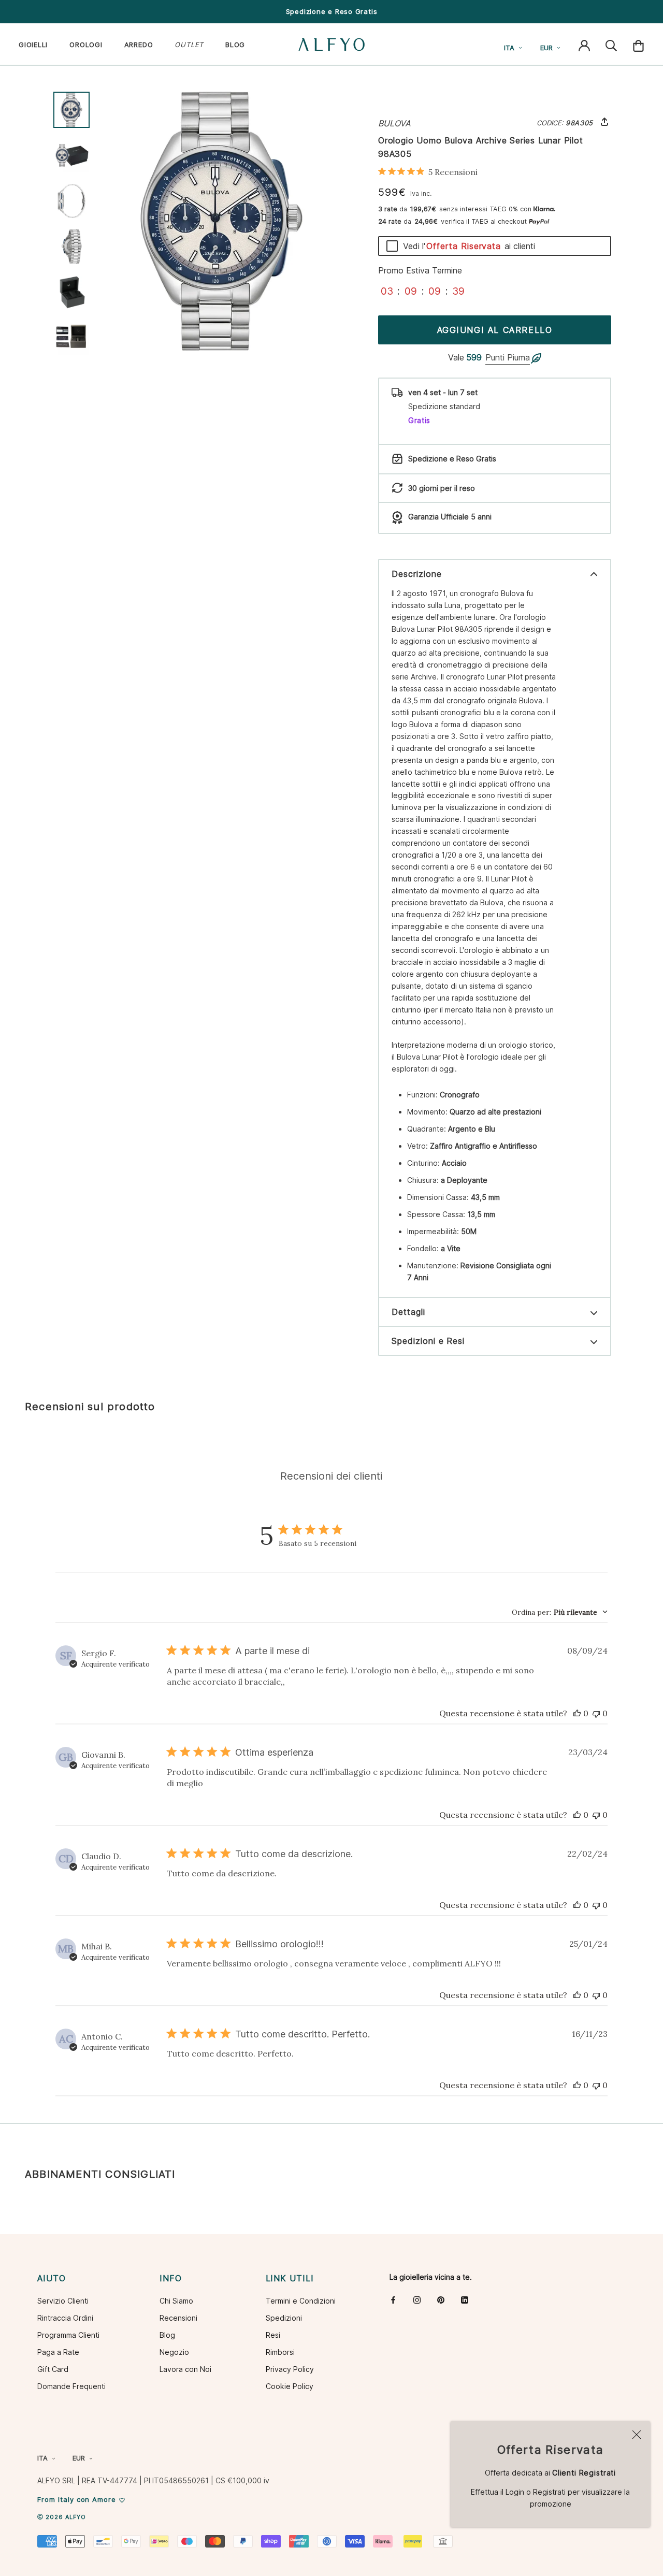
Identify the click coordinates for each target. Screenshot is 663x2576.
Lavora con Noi (185, 2369)
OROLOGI (86, 45)
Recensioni (178, 2318)
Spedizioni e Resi (428, 1341)
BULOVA (394, 123)
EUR (546, 48)
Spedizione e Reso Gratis (332, 11)
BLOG (235, 45)
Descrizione (417, 574)
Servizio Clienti (63, 2301)
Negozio (174, 2352)
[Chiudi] (637, 2435)
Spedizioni (284, 2318)
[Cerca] (611, 45)
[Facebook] (393, 2300)
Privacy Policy (290, 2369)
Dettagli (408, 1312)
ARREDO (139, 45)
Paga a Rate (58, 2352)
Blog (167, 2335)
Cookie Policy (290, 2386)
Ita (509, 48)
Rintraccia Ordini (65, 2318)
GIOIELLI (33, 45)
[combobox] (560, 1612)
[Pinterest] (441, 2300)
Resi (273, 2335)
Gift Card (53, 2369)
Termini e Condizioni (301, 2301)
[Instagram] (417, 2300)
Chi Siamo (176, 2301)
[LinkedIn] (465, 2300)
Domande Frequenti (71, 2386)
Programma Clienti (68, 2335)
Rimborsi (280, 2352)
